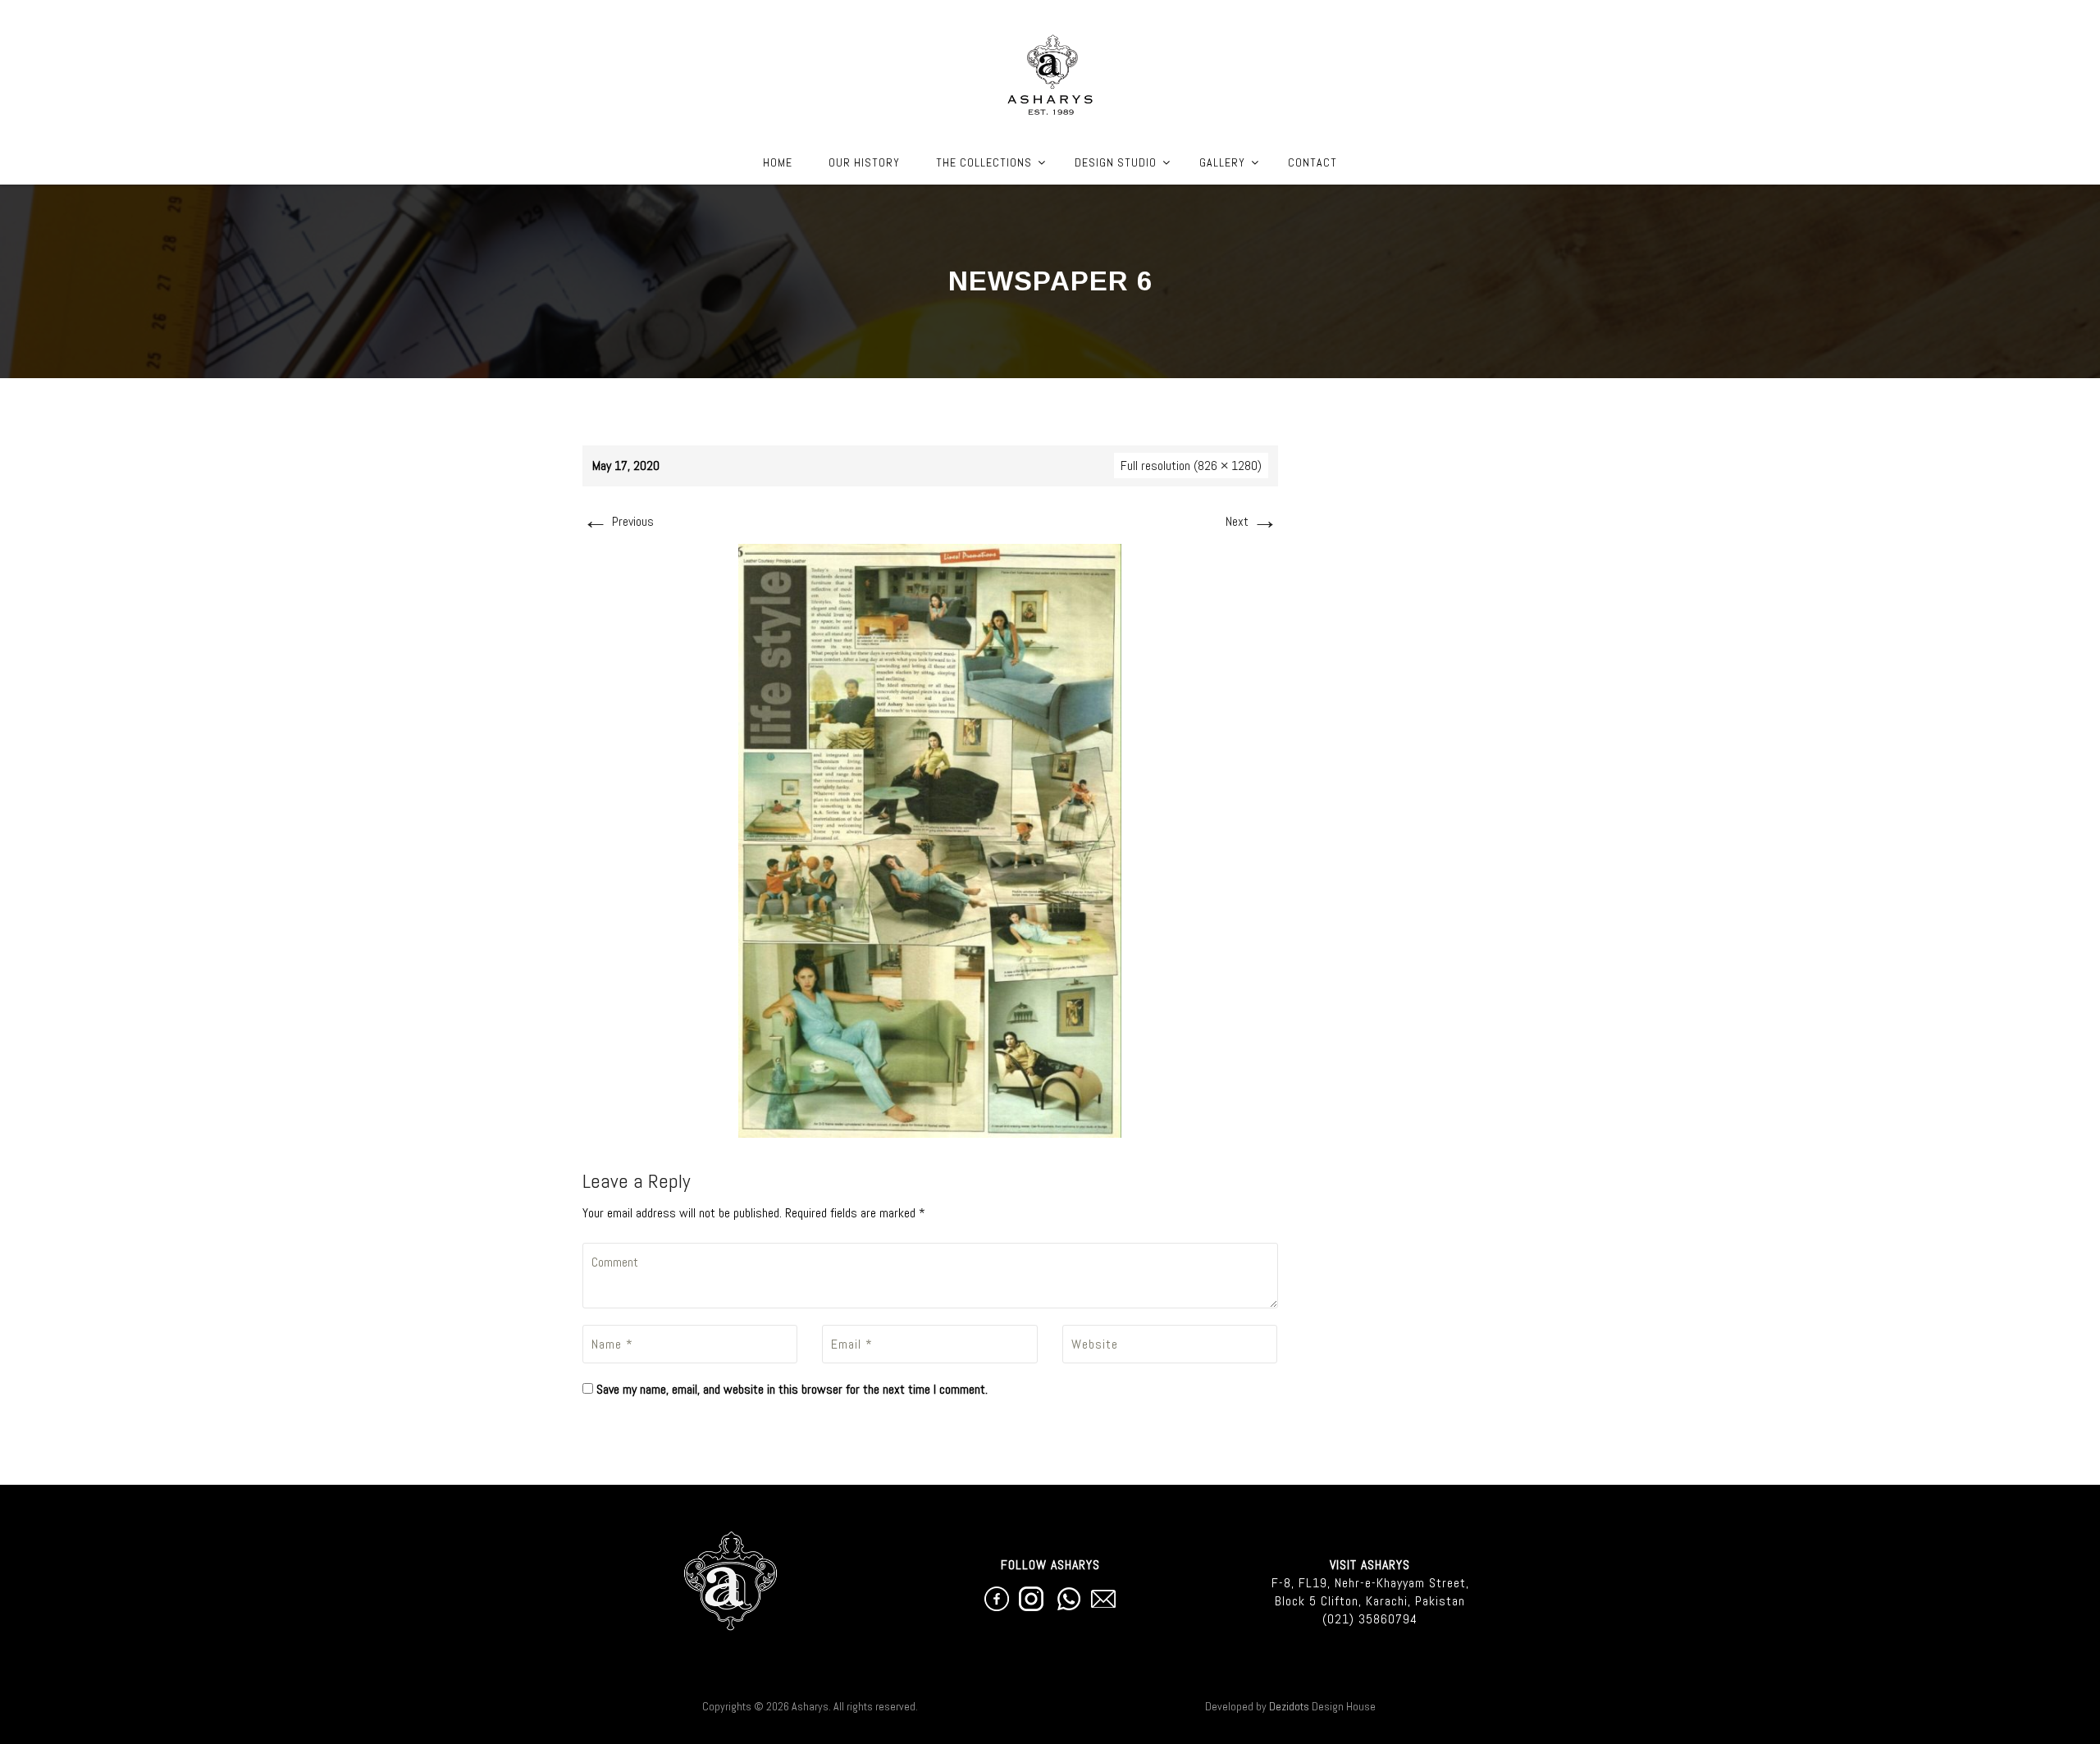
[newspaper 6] (930, 840)
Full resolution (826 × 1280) (1191, 466)
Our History (864, 162)
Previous (618, 521)
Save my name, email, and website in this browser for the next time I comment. (792, 1389)
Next (1252, 521)
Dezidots (1289, 1706)
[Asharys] (1050, 71)
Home (778, 162)
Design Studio (1116, 162)
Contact (1312, 162)
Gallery (1222, 162)
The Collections (984, 162)
